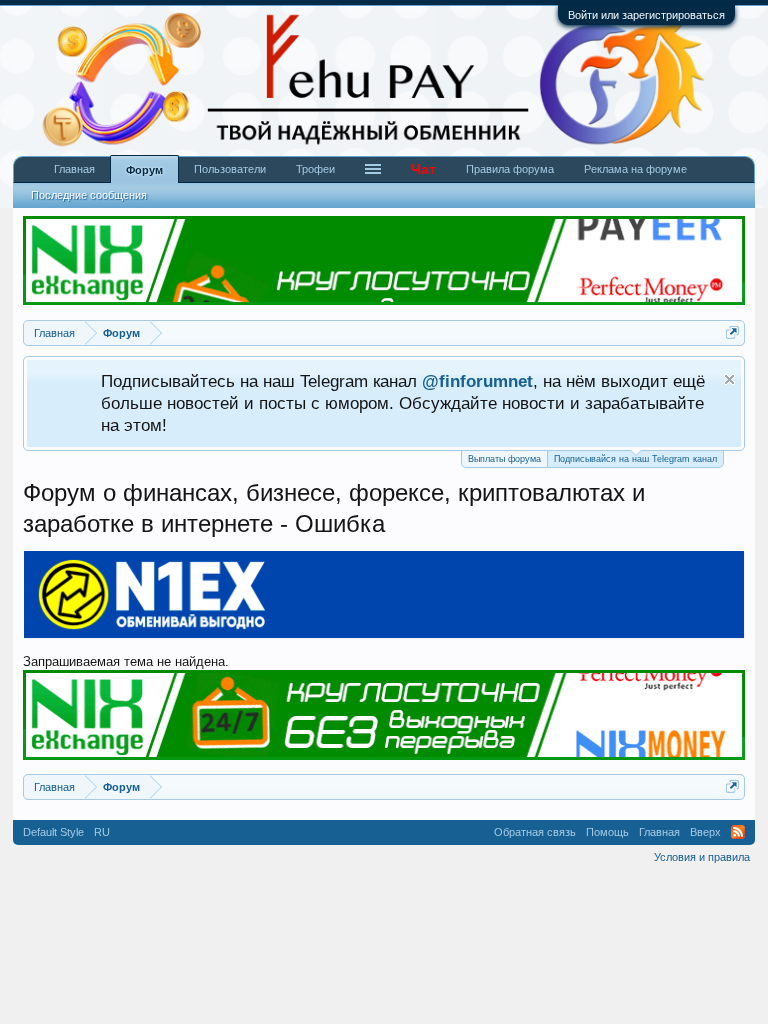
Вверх (705, 832)
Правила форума (510, 169)
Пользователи (230, 169)
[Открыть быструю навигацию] (732, 332)
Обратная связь (535, 832)
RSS (738, 832)
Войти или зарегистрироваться (646, 15)
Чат (423, 169)
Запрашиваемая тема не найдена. (126, 661)
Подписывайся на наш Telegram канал (635, 459)
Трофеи (315, 169)
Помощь (607, 832)
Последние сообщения (89, 195)
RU (102, 832)
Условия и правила (702, 857)
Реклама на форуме (635, 169)
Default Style (53, 832)
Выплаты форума (504, 459)
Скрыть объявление (729, 379)
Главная (74, 169)
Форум (144, 170)
